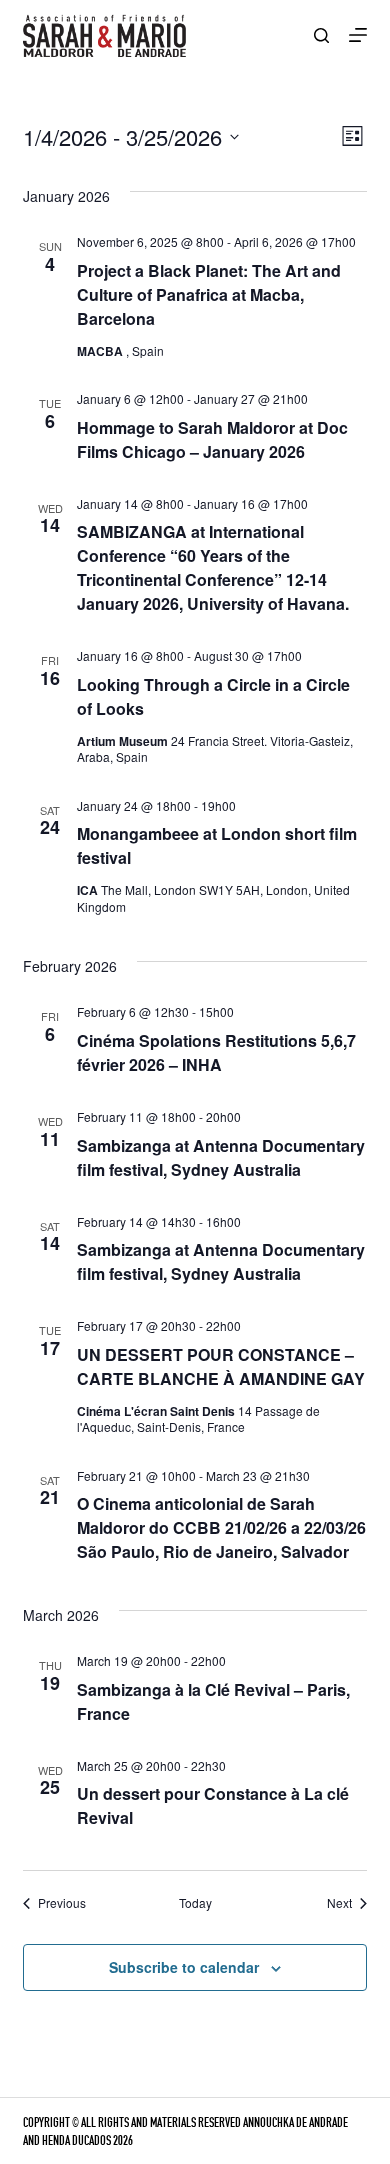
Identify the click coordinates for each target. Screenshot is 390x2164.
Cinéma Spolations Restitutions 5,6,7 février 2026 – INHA (216, 1052)
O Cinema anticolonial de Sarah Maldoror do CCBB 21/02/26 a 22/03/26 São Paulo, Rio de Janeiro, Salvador (221, 1527)
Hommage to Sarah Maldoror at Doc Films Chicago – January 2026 (212, 439)
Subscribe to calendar (184, 1967)
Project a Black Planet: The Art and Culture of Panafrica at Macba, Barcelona (209, 294)
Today (195, 1903)
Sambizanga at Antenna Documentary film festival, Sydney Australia (221, 1157)
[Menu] (358, 35)
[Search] (321, 35)
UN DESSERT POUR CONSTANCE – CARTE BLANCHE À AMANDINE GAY (221, 1366)
